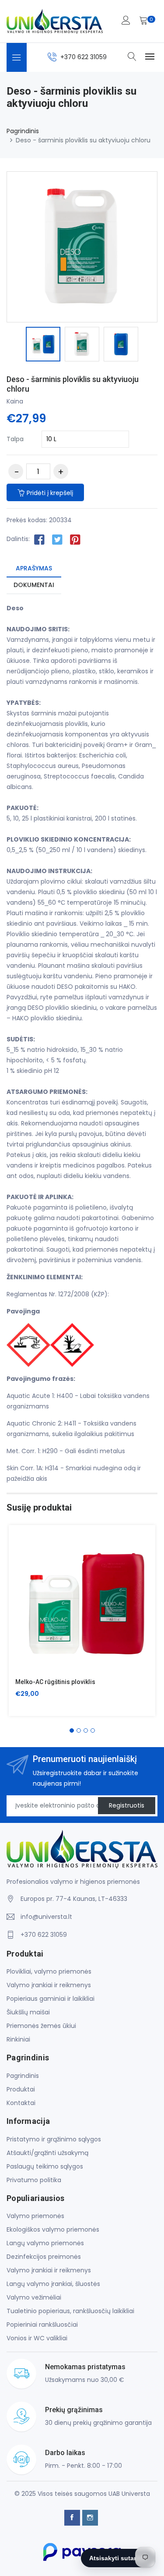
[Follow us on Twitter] (57, 539)
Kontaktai (21, 2103)
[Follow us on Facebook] (39, 539)
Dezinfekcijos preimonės (44, 2257)
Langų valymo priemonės (45, 2243)
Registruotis (127, 1805)
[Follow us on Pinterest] (75, 539)
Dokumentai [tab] (34, 585)
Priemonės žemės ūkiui (41, 2026)
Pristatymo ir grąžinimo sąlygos (54, 2139)
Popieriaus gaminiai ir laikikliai (51, 1999)
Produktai (21, 2089)
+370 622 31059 (84, 57)
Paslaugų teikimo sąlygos (45, 2166)
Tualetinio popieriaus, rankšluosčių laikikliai (70, 2311)
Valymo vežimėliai (34, 2297)
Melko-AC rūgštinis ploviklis (55, 1682)
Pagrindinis (23, 131)
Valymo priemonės (35, 2216)
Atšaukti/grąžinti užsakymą (47, 2153)
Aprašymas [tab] (34, 568)
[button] (72, 1730)
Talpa (15, 439)
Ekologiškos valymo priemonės (53, 2229)
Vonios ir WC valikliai (37, 2338)
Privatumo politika (34, 2180)
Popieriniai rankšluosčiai (42, 2325)
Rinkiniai (18, 2039)
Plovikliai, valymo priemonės (49, 1971)
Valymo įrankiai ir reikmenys (49, 1985)
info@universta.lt (46, 1917)
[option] (43, 345)
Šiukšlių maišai (28, 2012)
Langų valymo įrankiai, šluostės (53, 2284)
